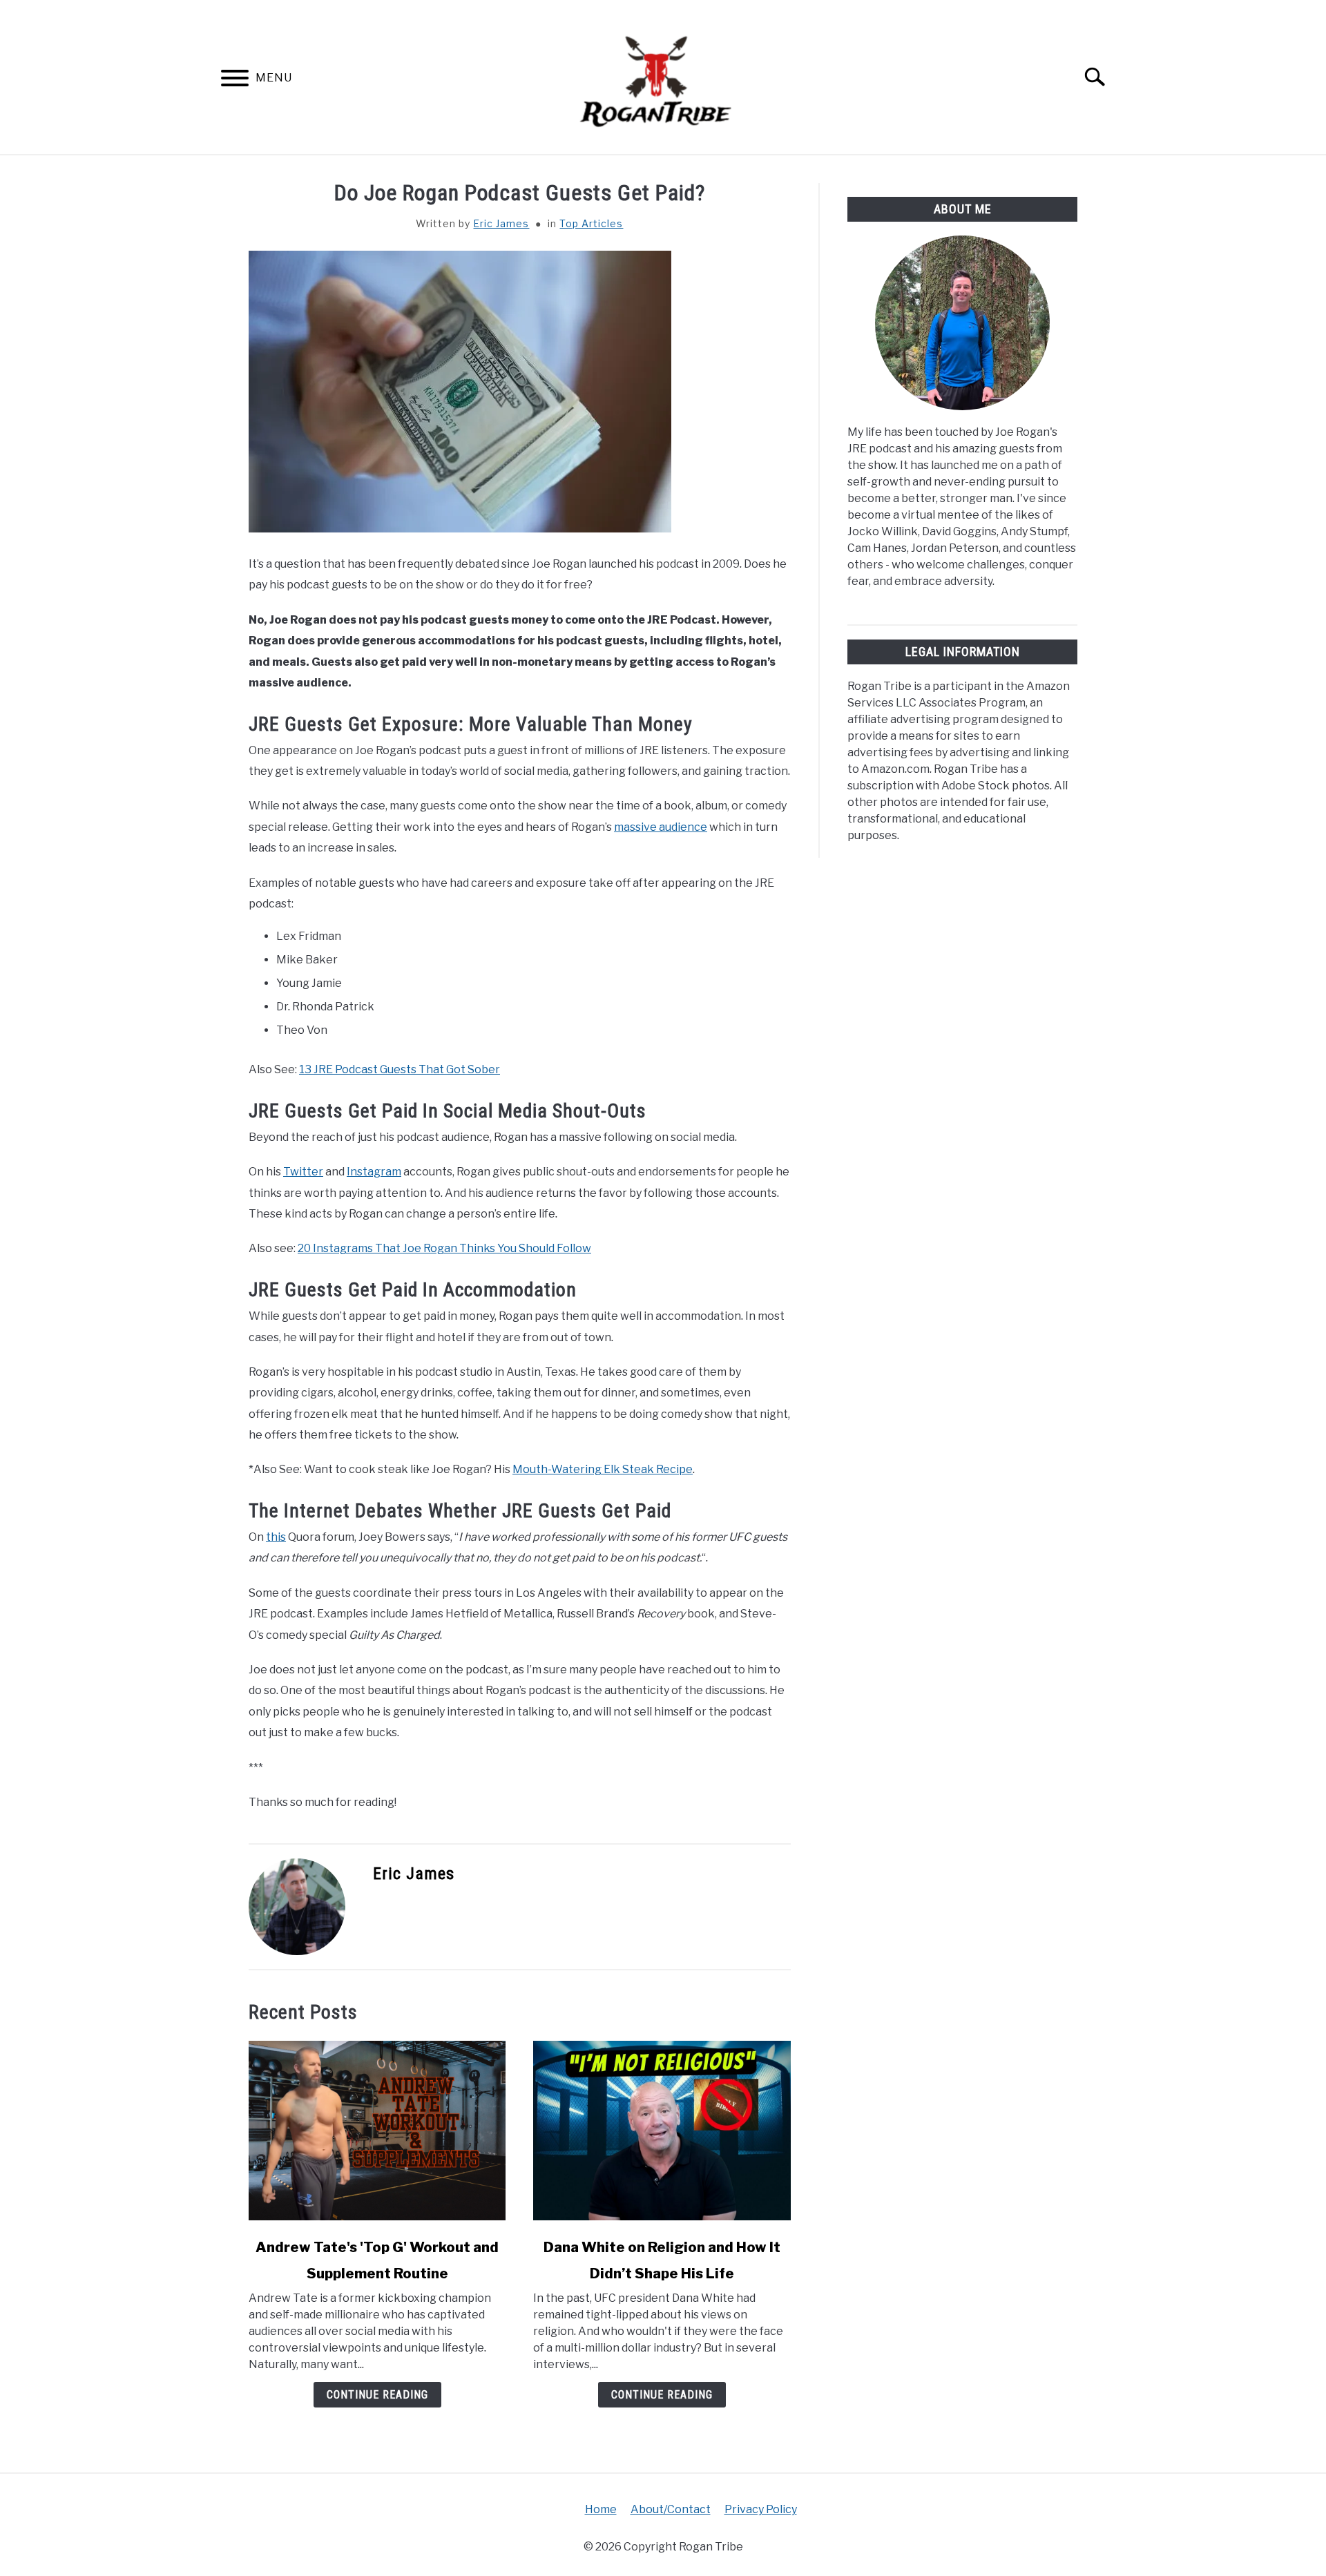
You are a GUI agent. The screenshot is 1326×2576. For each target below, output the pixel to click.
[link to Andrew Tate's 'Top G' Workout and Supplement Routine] (377, 2131)
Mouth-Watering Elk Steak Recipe (603, 1469)
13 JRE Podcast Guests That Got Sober (400, 1069)
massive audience (661, 827)
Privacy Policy (761, 2509)
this (276, 1537)
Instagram (374, 1172)
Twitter (303, 1172)
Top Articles (591, 223)
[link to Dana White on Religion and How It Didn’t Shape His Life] (662, 2131)
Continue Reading (377, 2395)
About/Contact (671, 2509)
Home (601, 2509)
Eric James (501, 223)
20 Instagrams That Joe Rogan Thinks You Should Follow (444, 1248)
